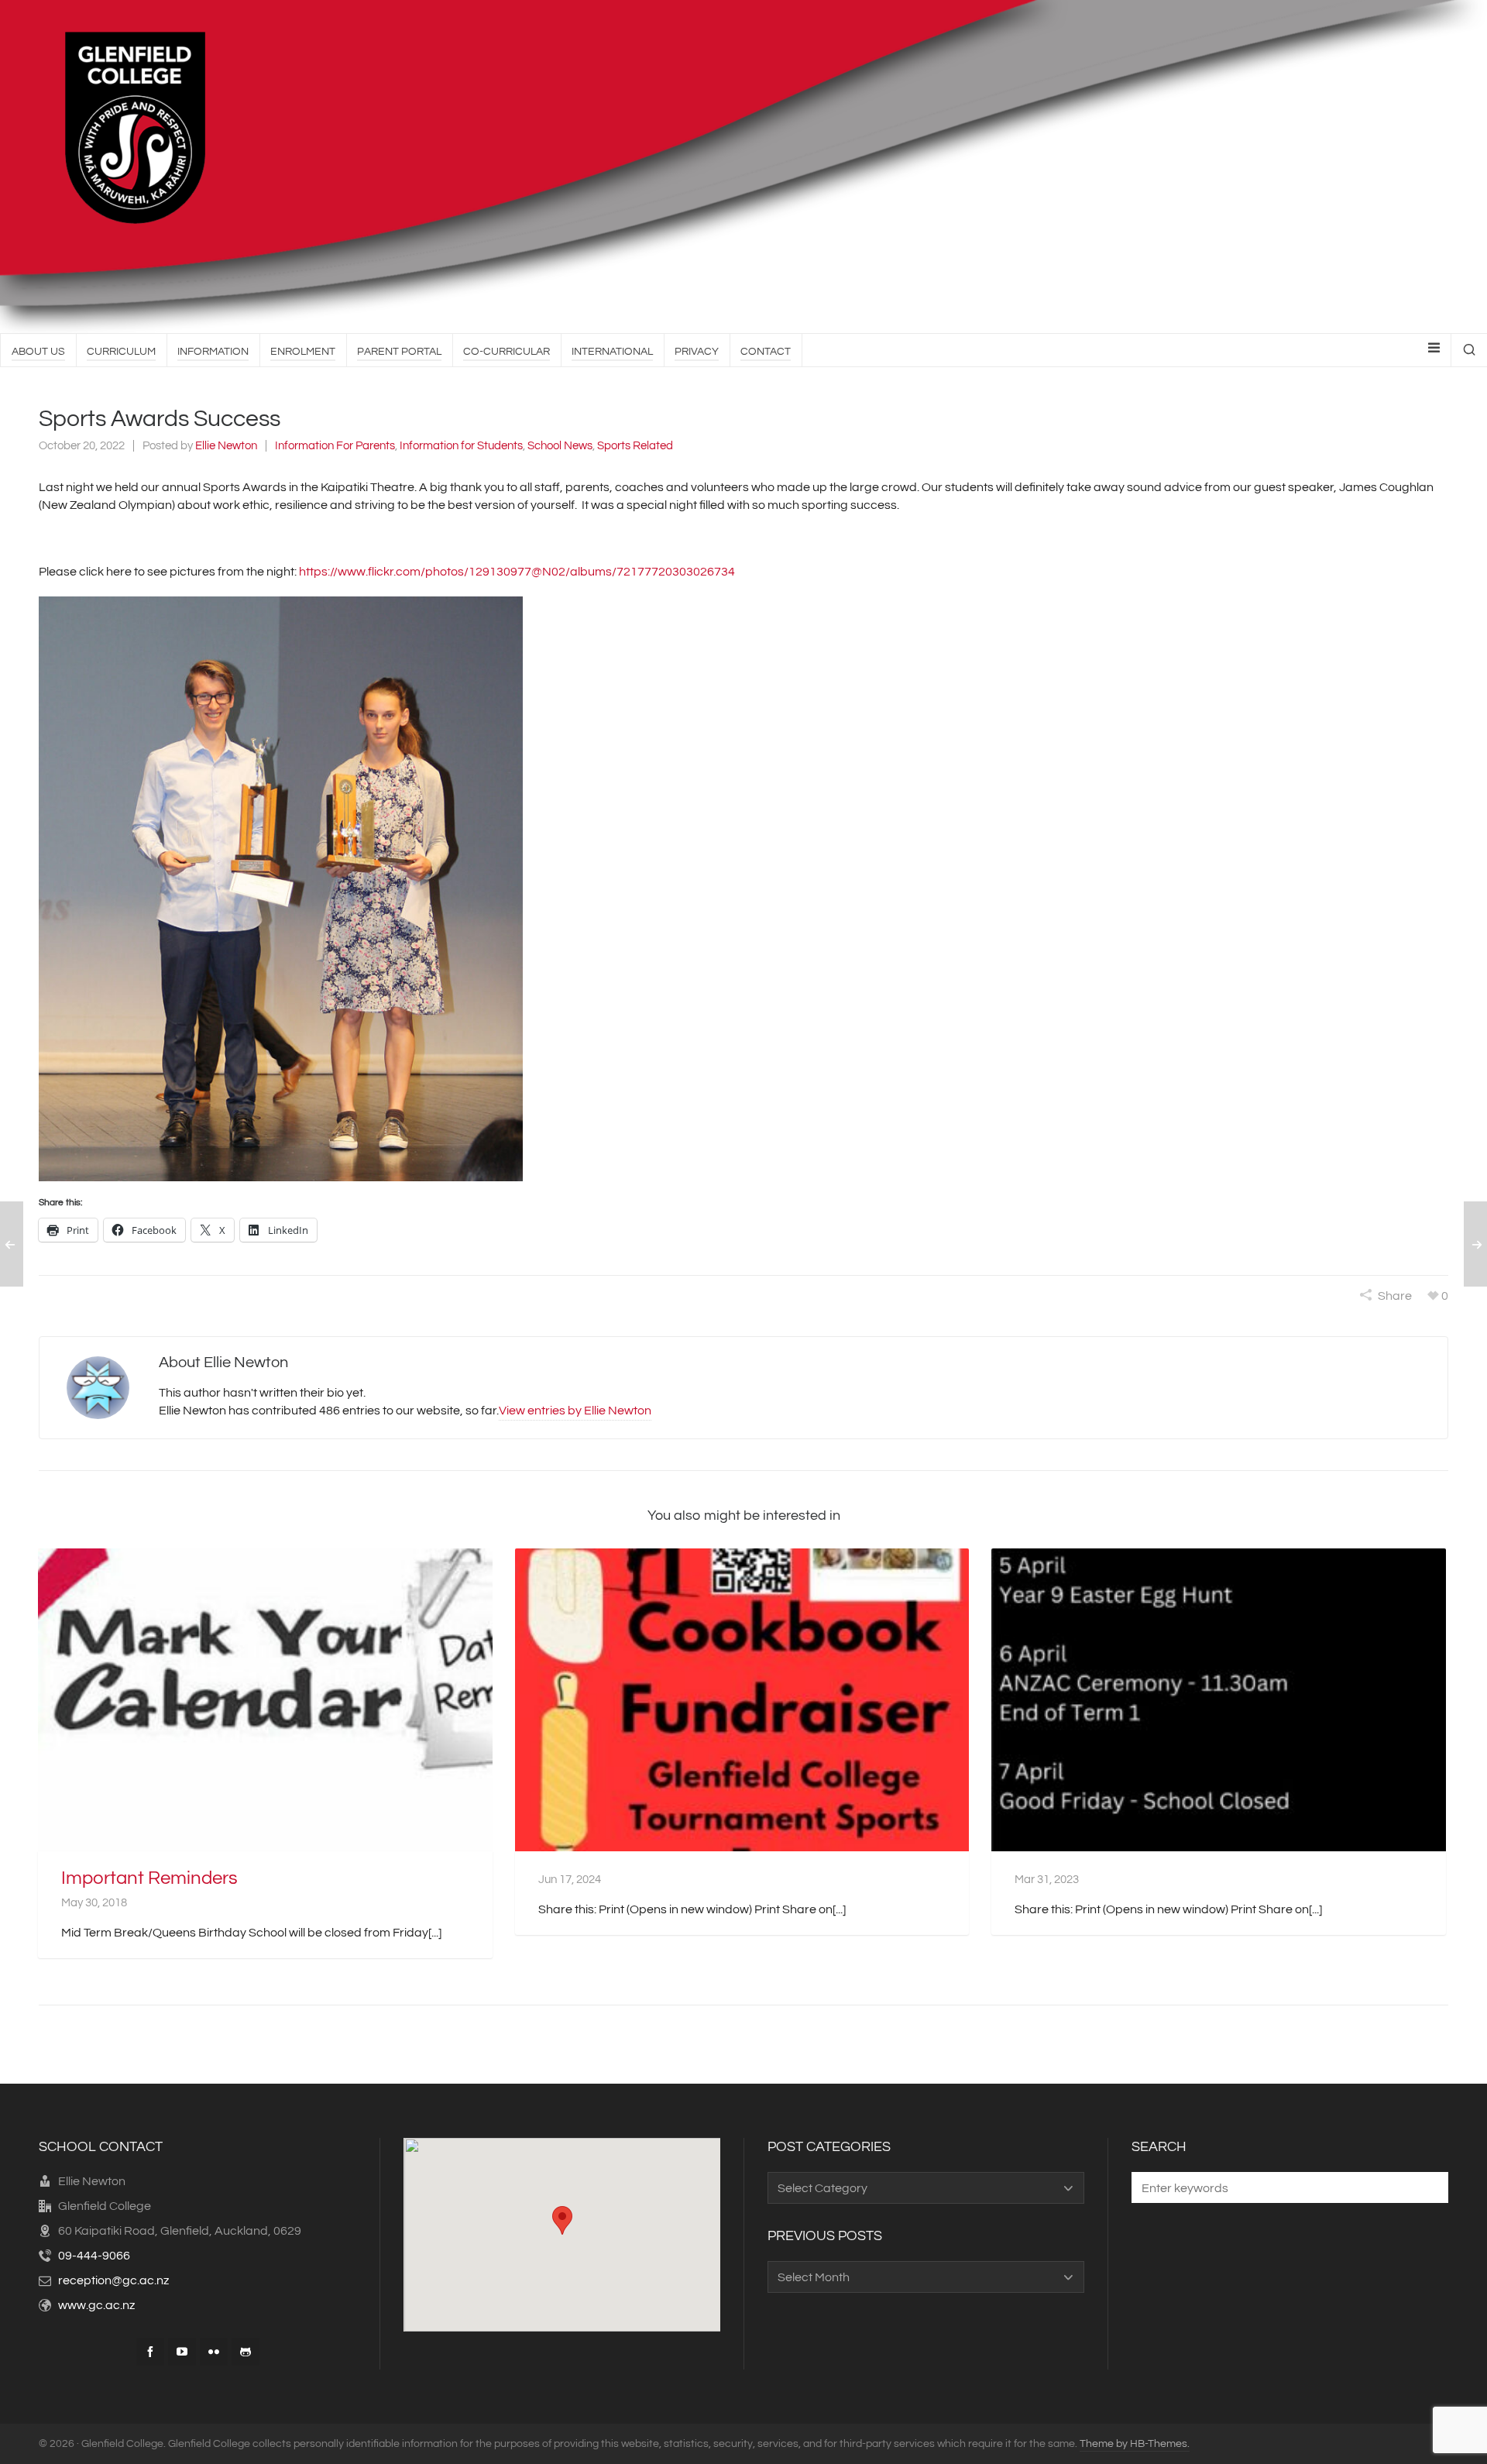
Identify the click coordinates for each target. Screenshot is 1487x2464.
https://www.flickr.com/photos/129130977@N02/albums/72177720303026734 (517, 572)
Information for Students (461, 446)
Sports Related (635, 446)
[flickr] (214, 2352)
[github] (246, 2352)
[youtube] (182, 2352)
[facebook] (150, 2352)
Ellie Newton (226, 446)
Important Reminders (149, 1878)
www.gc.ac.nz (96, 2305)
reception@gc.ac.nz (113, 2280)
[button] (281, 889)
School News (560, 446)
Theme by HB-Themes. (1135, 2444)
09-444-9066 (94, 2256)
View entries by (575, 1411)
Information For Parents (335, 446)
